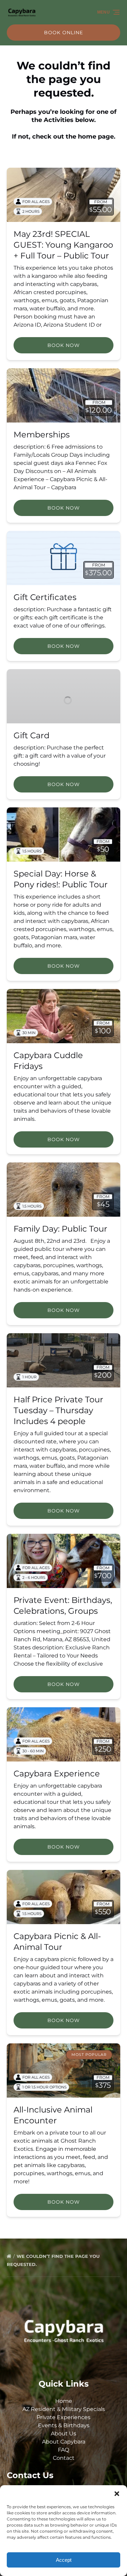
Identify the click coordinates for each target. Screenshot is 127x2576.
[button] (117, 2494)
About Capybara (64, 2442)
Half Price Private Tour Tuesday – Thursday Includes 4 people (58, 1410)
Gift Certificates (45, 597)
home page (96, 137)
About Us (63, 2434)
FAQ (63, 2450)
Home (64, 2401)
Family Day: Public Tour (60, 1229)
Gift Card (31, 735)
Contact (64, 2458)
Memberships (42, 435)
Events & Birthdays (64, 2425)
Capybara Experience (57, 1774)
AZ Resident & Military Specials (64, 2409)
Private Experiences (63, 2417)
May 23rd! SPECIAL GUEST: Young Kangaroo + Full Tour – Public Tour (63, 245)
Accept (64, 2560)
